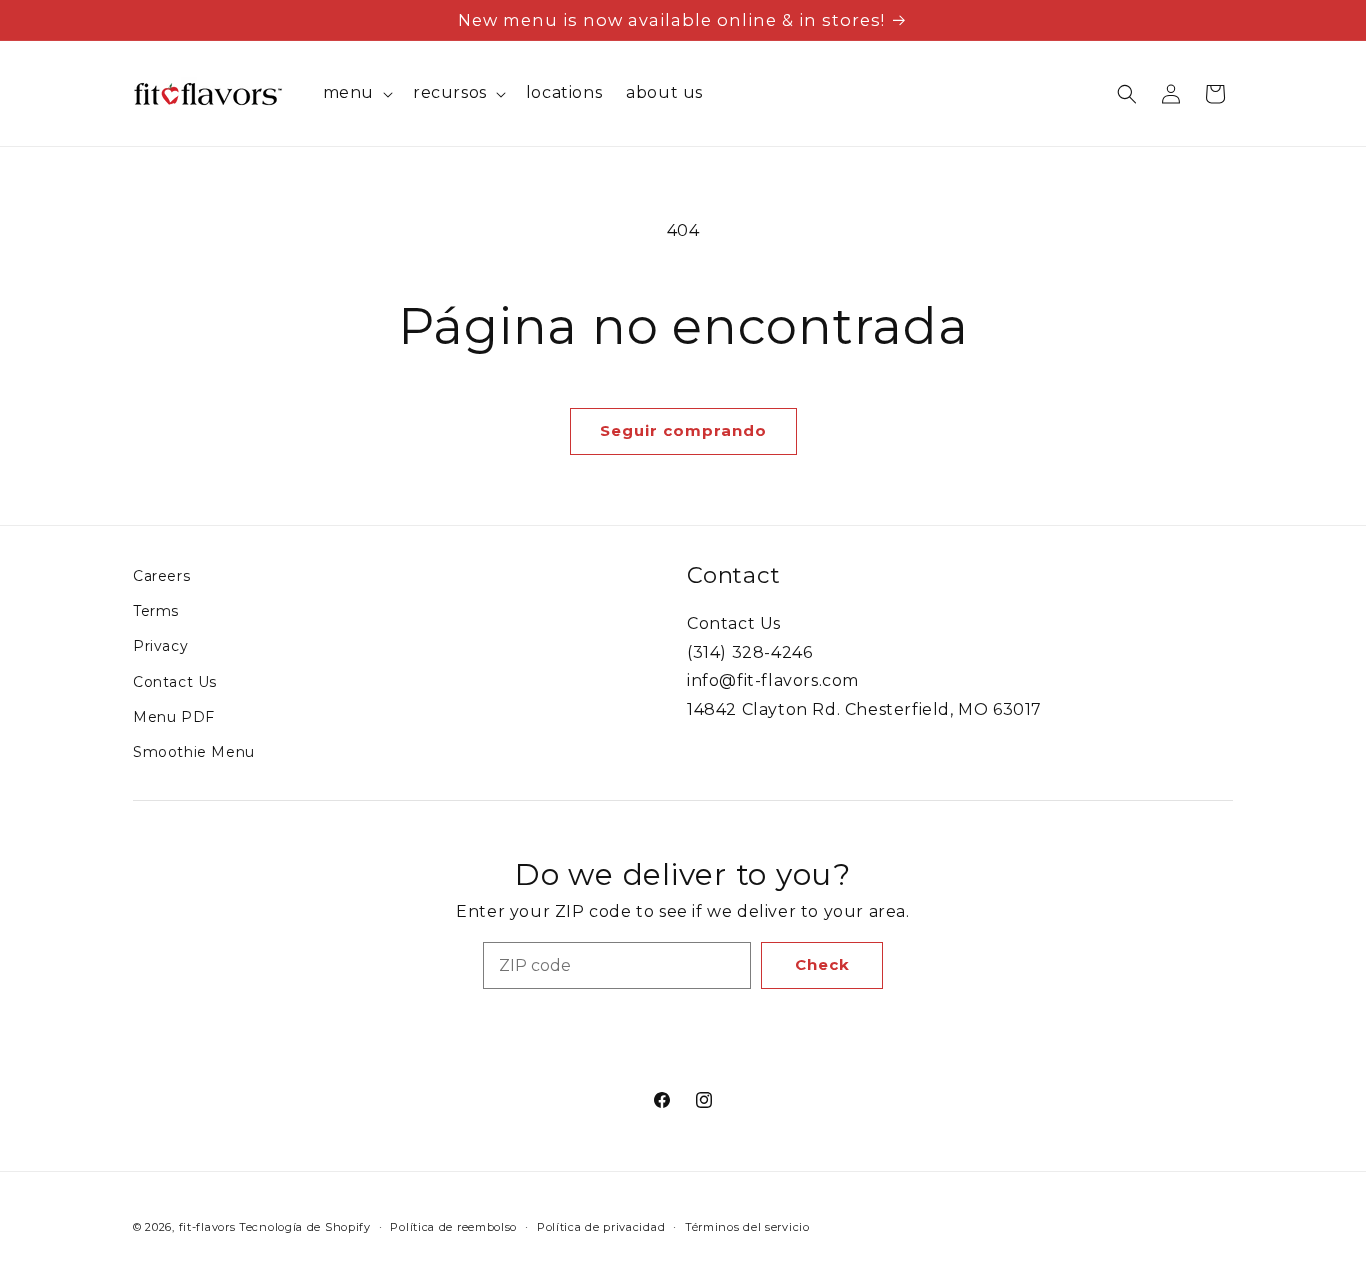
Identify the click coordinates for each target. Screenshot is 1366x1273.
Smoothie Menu (194, 752)
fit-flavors (207, 1227)
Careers (161, 576)
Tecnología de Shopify (305, 1227)
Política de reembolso (453, 1227)
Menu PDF (174, 717)
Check (822, 964)
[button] (356, 93)
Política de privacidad (601, 1227)
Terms (156, 611)
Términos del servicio (747, 1227)
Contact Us (175, 682)
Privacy (160, 646)
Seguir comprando (683, 430)
